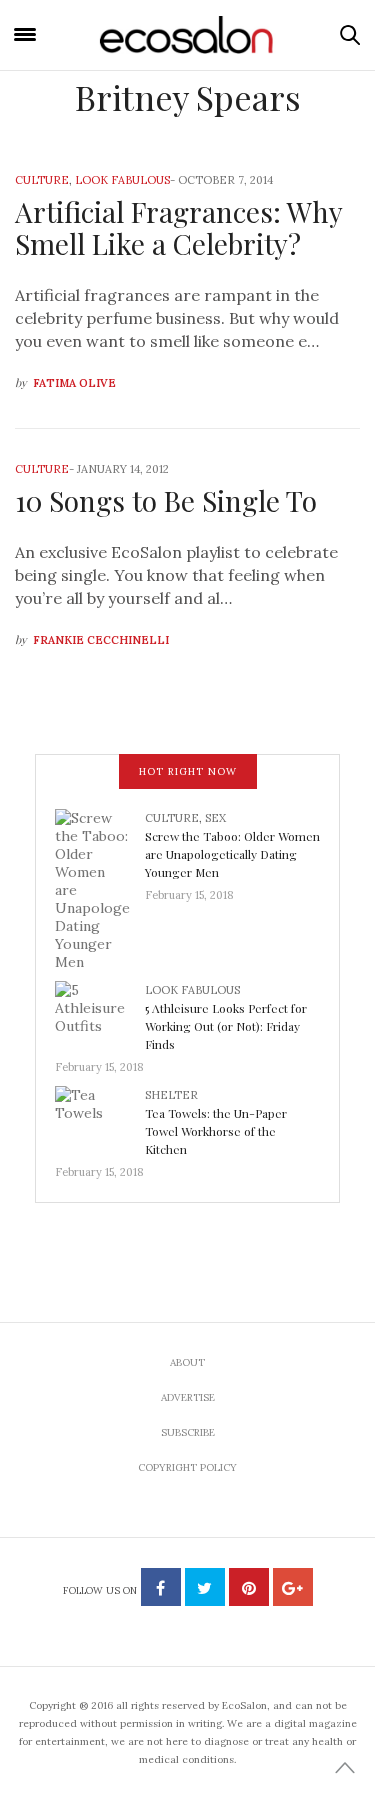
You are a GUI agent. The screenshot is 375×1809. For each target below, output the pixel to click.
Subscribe (188, 1432)
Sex (215, 818)
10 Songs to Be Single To (166, 500)
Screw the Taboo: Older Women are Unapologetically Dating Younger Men (232, 854)
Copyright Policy (187, 1467)
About (187, 1362)
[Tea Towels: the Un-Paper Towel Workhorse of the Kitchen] (100, 1118)
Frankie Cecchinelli (101, 640)
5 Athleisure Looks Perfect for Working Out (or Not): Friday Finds (226, 1026)
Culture (42, 180)
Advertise (188, 1397)
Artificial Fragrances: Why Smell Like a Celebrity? (178, 227)
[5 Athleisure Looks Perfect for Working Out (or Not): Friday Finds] (100, 1013)
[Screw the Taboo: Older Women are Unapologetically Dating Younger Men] (100, 888)
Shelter (171, 1095)
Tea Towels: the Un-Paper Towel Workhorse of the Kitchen (216, 1131)
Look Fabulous (122, 180)
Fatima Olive (74, 383)
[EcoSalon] (188, 35)
